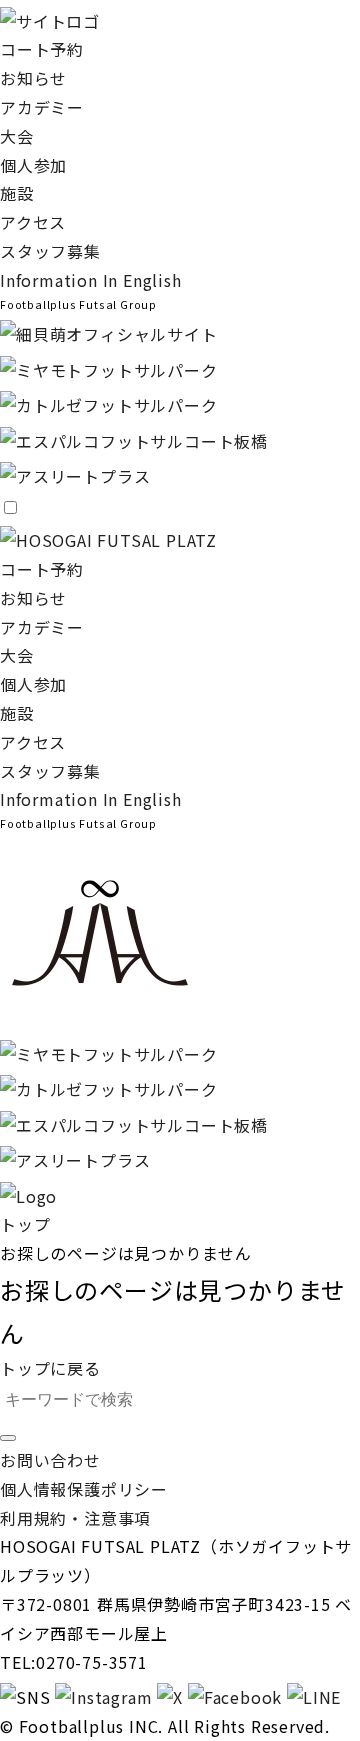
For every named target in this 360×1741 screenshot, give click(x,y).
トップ (25, 1224)
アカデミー (42, 107)
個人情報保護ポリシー (84, 1489)
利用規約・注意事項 (75, 1518)
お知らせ (33, 78)
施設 (17, 193)
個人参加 (33, 165)
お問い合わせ (50, 1460)
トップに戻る (50, 1368)
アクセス (33, 222)
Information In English (91, 280)
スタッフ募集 (50, 251)
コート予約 (42, 49)
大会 (17, 136)
